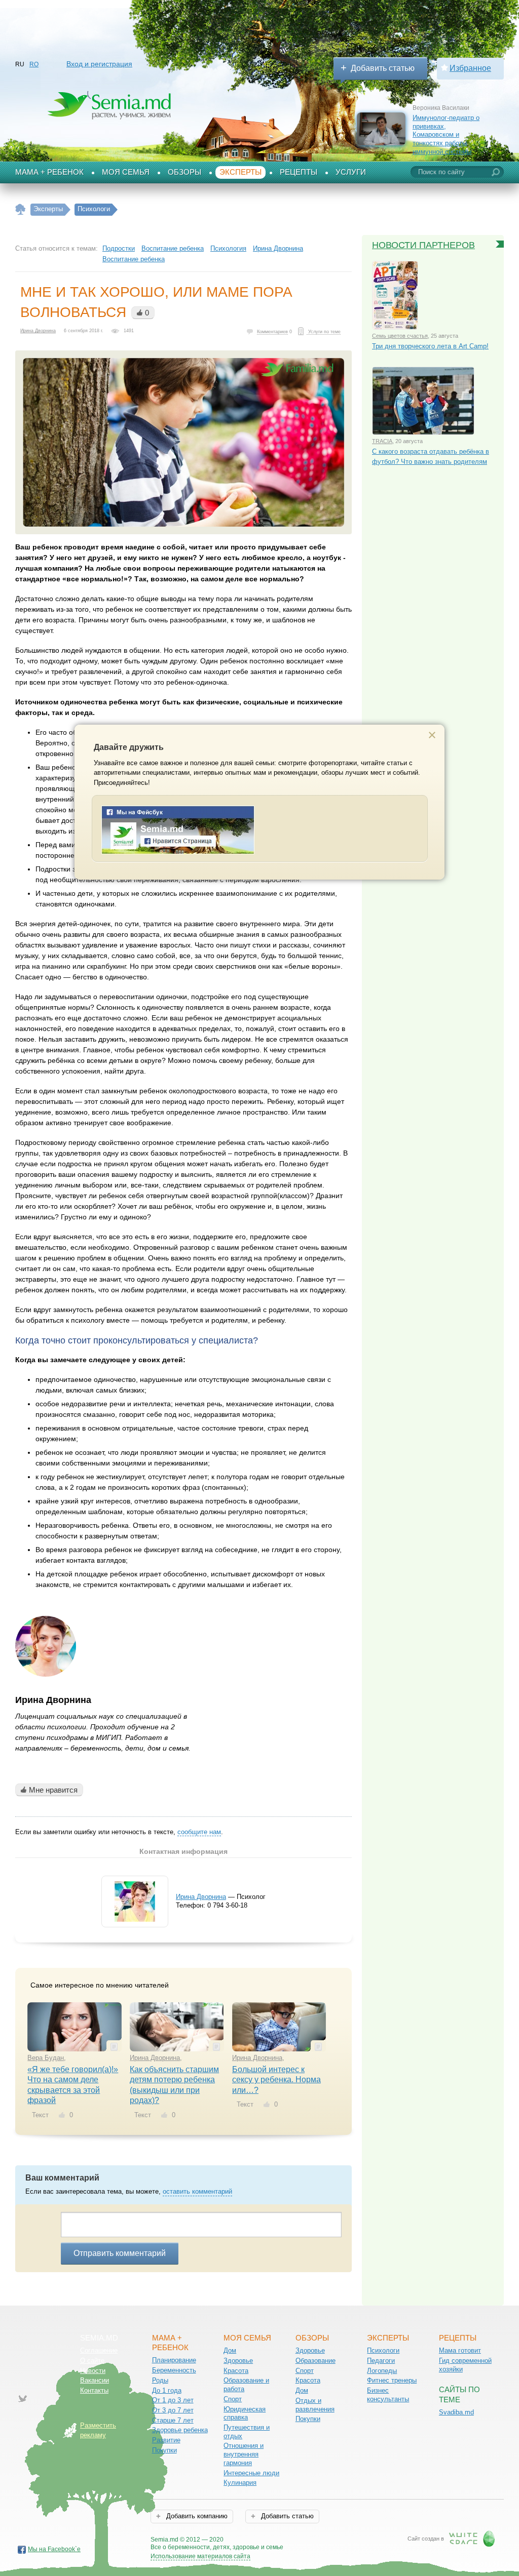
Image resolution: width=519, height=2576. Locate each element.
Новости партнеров (423, 245)
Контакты (94, 2390)
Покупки (164, 2450)
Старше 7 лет (173, 2420)
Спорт (233, 2399)
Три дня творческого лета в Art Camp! (430, 346)
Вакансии (95, 2380)
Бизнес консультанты (388, 2395)
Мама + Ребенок (49, 172)
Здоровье (238, 2361)
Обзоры (184, 172)
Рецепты (299, 172)
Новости (93, 2371)
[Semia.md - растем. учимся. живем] (178, 852)
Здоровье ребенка (180, 2430)
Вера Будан (46, 2058)
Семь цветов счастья (400, 336)
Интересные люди (251, 2473)
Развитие (166, 2440)
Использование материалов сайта (200, 2556)
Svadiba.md (456, 2412)
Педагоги (381, 2361)
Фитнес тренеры (392, 2380)
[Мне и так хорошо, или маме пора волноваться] (183, 442)
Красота (236, 2371)
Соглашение (99, 2350)
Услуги (351, 172)
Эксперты (240, 172)
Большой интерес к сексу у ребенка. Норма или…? (276, 2080)
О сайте (92, 2361)
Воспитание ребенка (173, 248)
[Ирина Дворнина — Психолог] (135, 1919)
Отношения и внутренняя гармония (244, 2454)
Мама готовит (460, 2350)
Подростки (119, 248)
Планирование (174, 2360)
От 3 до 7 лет (173, 2410)
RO (34, 64)
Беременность (174, 2370)
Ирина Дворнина (278, 248)
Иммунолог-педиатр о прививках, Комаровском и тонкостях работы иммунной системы (446, 135)
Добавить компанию (196, 2516)
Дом (230, 2350)
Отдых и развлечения (315, 2405)
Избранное (470, 68)
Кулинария (240, 2483)
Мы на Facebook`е (54, 2549)
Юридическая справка (245, 2413)
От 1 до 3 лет (173, 2400)
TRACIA (382, 441)
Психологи (383, 2350)
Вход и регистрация (99, 64)
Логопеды (382, 2371)
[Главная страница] (21, 209)
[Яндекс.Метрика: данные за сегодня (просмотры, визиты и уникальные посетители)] (312, 2540)
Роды (160, 2380)
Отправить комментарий (120, 2253)
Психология (228, 248)
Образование (316, 2361)
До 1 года (167, 2390)
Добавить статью (383, 68)
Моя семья (126, 172)
